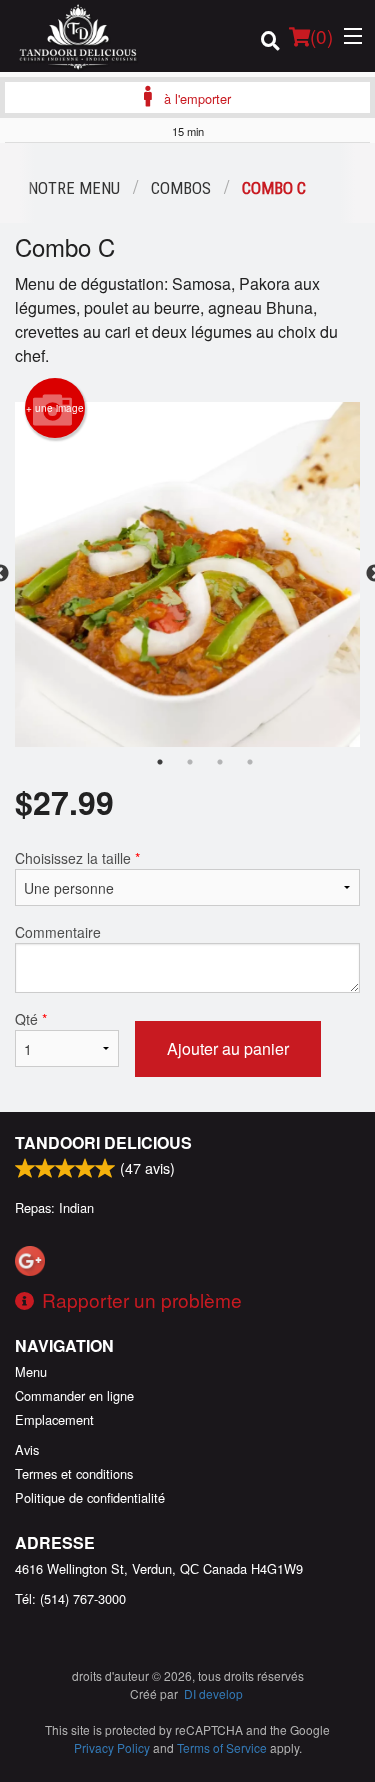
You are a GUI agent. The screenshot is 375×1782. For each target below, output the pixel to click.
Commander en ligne (74, 1395)
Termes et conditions (74, 1473)
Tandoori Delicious (103, 1142)
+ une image (55, 408)
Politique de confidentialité (90, 1497)
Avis (27, 1449)
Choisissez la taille (77, 858)
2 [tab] (190, 762)
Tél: (70, 1598)
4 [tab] (250, 762)
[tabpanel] (187, 574)
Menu (31, 1371)
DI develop (213, 1693)
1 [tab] (160, 762)
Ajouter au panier (228, 1048)
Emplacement (54, 1419)
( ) (321, 35)
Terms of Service (222, 1747)
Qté (31, 1019)
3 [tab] (220, 762)
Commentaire (58, 932)
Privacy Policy (112, 1747)
